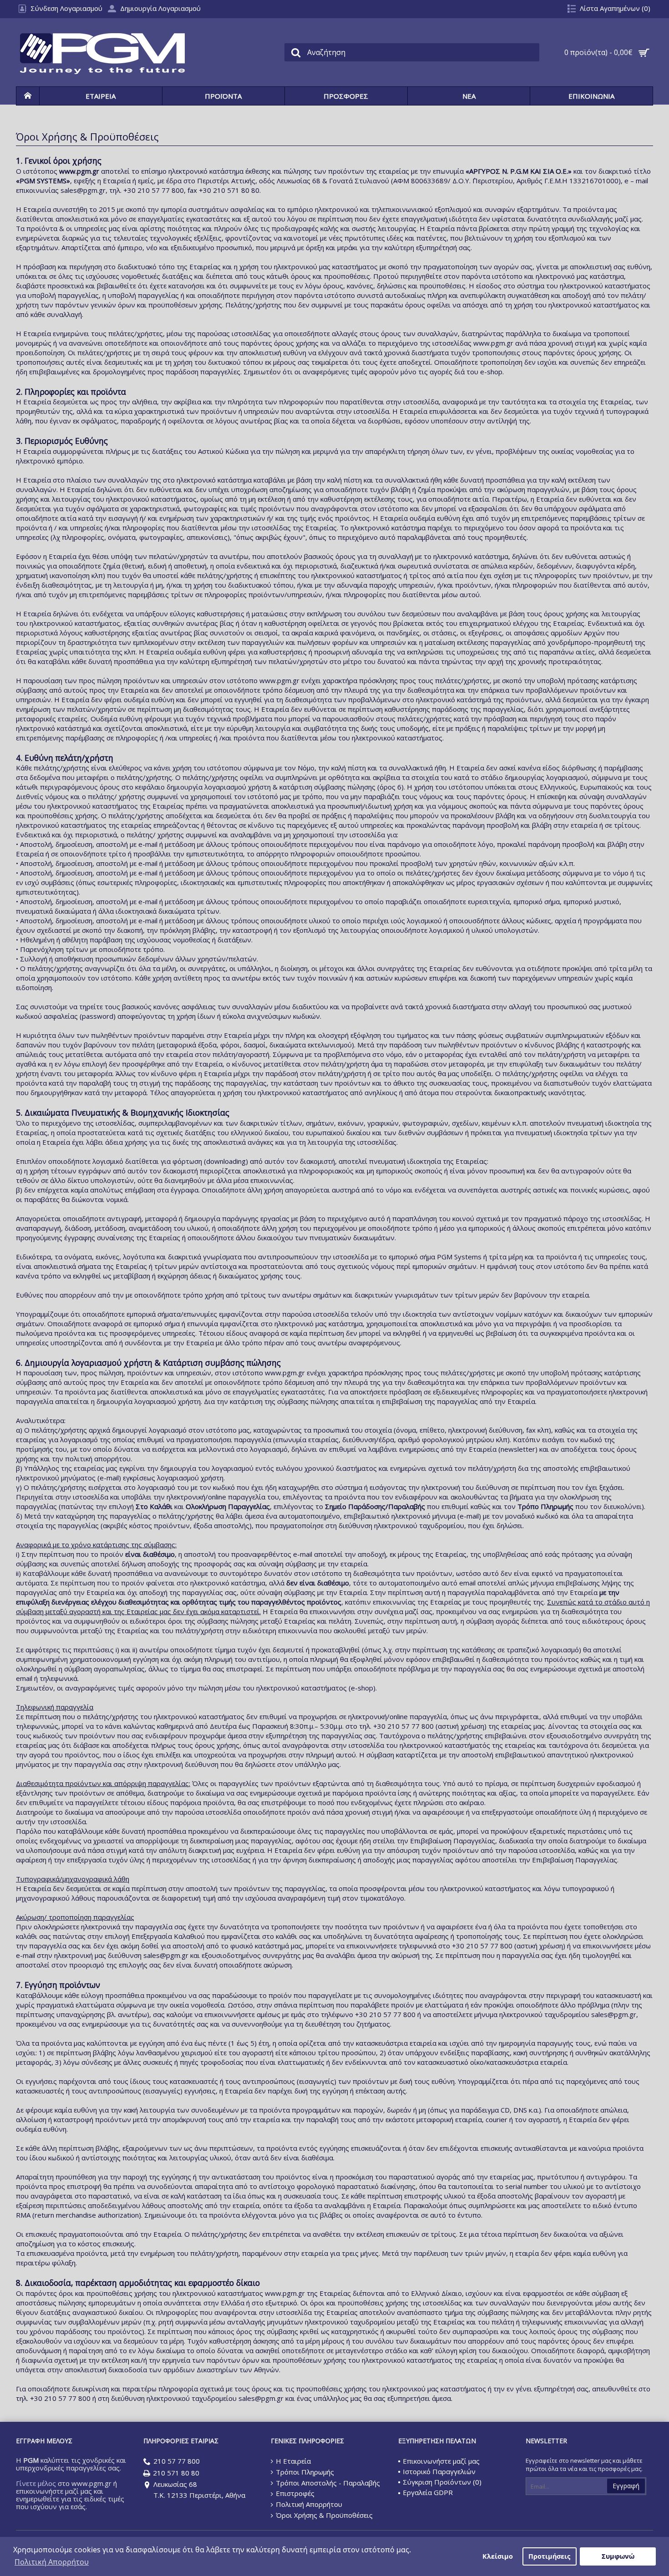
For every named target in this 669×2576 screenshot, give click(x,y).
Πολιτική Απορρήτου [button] (52, 2562)
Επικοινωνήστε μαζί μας (441, 2461)
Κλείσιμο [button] (498, 2556)
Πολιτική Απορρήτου (309, 2504)
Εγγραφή (626, 2486)
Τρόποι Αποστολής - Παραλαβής (328, 2483)
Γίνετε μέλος (36, 2483)
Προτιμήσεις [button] (549, 2556)
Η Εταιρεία (293, 2461)
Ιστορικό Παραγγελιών (439, 2471)
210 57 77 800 (177, 2461)
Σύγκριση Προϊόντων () (442, 2482)
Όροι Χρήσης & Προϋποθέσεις (324, 2515)
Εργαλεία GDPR (428, 2492)
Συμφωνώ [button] (618, 2556)
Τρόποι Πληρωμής (305, 2472)
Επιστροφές (295, 2493)
